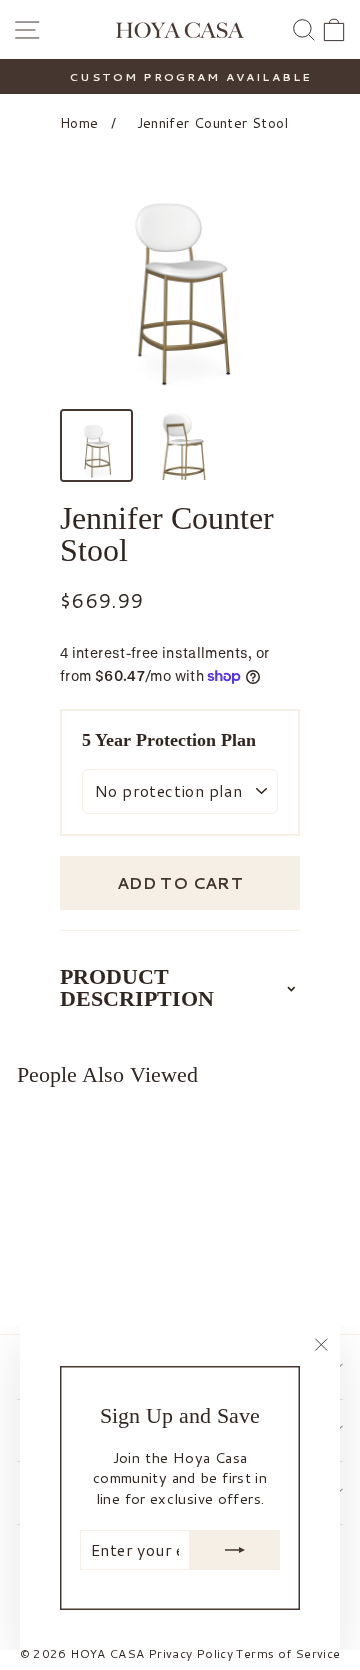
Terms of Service (288, 1653)
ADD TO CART (180, 882)
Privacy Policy (190, 1653)
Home (79, 123)
